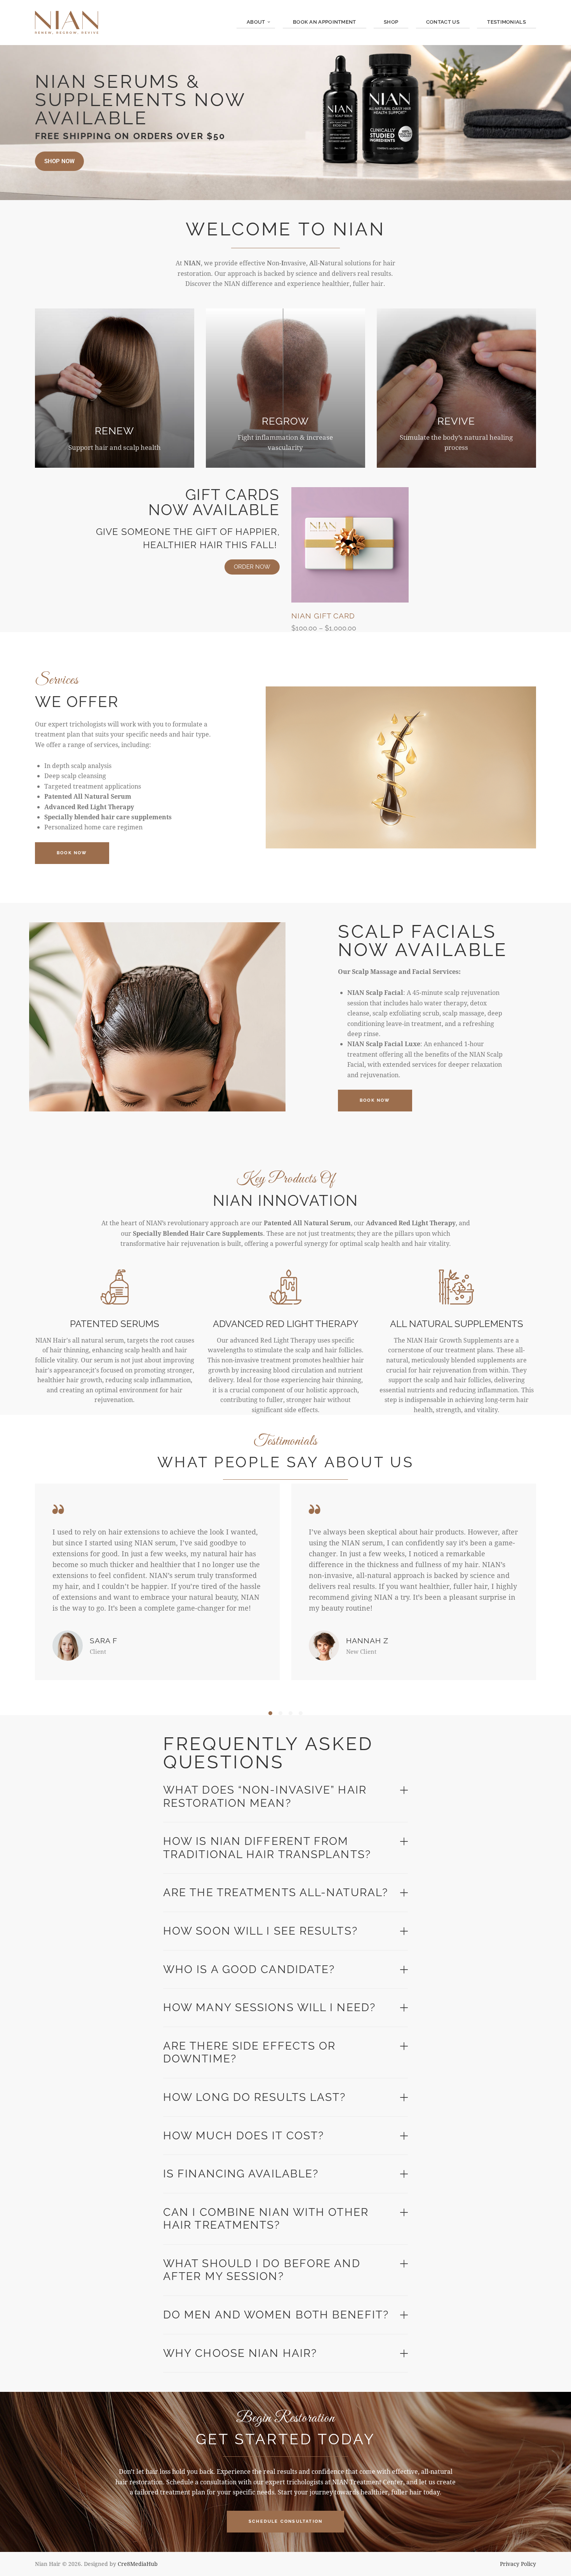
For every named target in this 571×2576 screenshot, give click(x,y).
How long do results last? (255, 2097)
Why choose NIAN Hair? (240, 2353)
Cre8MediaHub (138, 2564)
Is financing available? (241, 2174)
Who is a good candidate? (249, 1969)
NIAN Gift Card (323, 616)
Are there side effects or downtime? (250, 2053)
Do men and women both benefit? (276, 2315)
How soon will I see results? (260, 1931)
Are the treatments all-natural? (276, 1892)
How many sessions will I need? (269, 2007)
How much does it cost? (244, 2136)
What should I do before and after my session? (262, 2270)
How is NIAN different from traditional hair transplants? (267, 1848)
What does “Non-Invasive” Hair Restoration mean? (265, 1797)
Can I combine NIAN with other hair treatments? (266, 2219)
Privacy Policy (518, 2564)
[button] (270, 1713)
